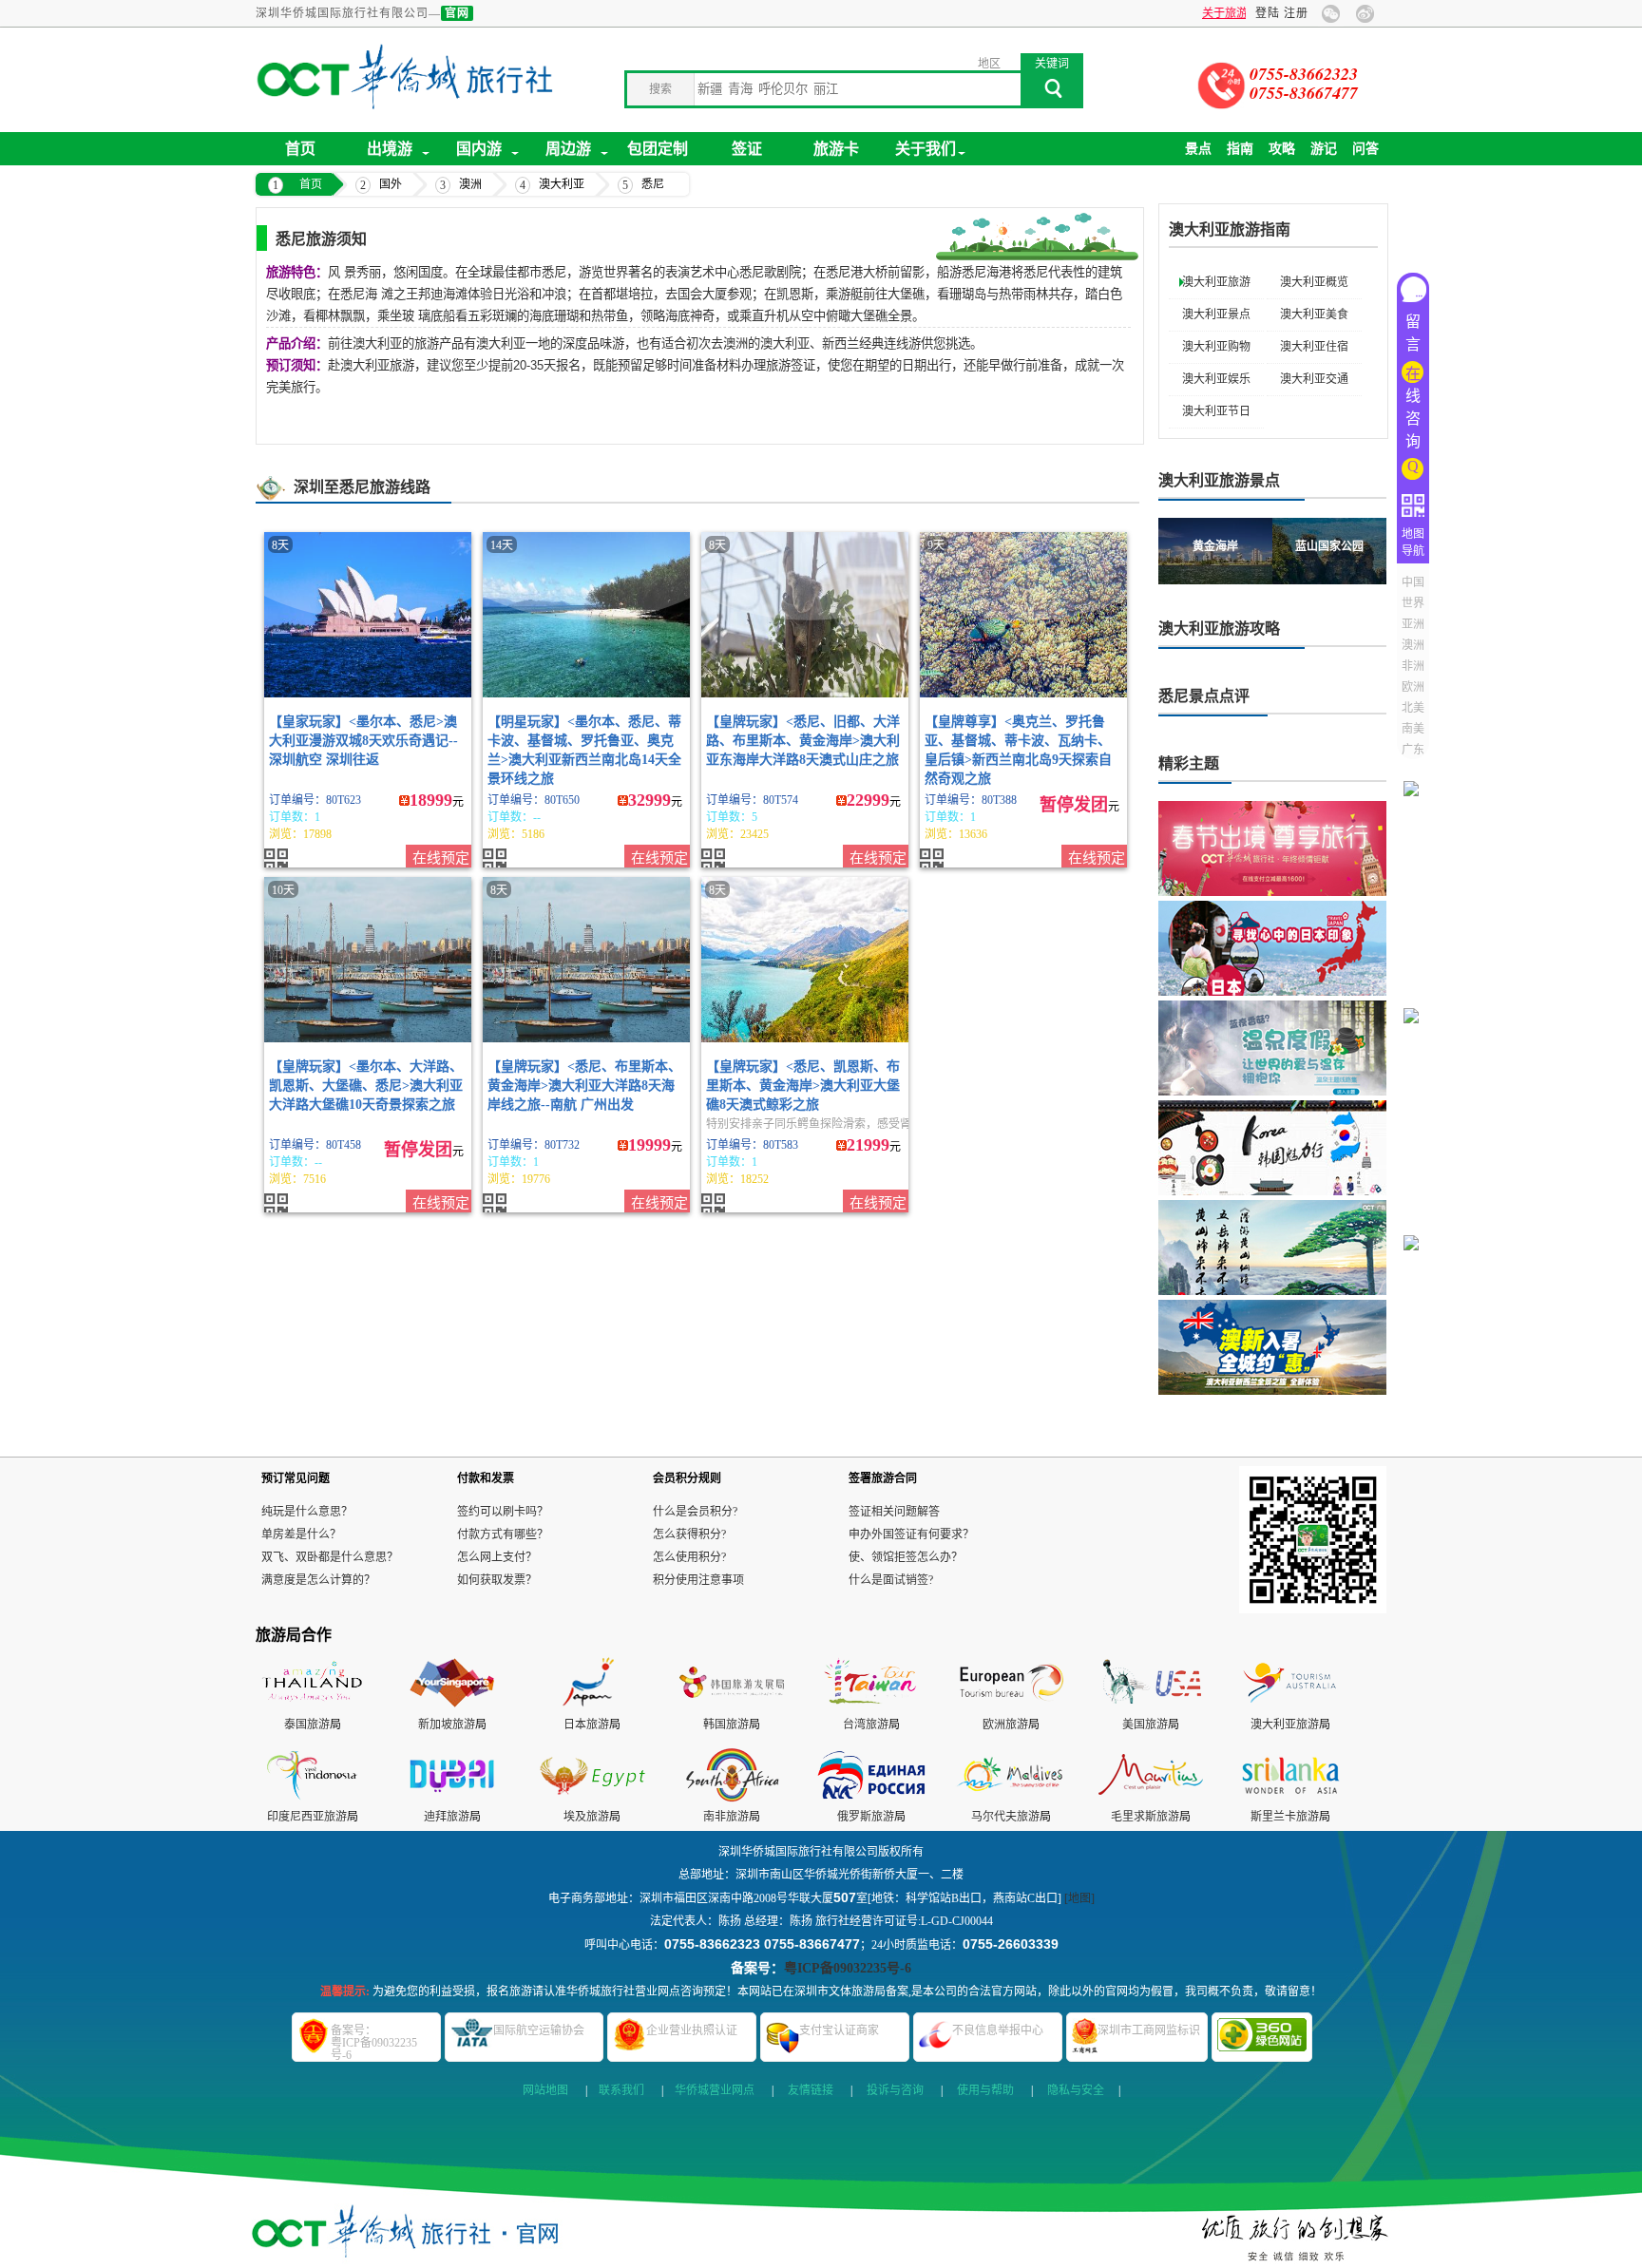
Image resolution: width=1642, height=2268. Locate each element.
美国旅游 (1145, 1725)
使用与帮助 (985, 2090)
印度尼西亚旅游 (307, 1817)
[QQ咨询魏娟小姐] (1417, 764)
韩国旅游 (726, 1725)
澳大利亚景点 (1216, 314)
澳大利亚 (562, 184)
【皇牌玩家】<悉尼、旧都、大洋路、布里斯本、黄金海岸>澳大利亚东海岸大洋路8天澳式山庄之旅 (803, 741)
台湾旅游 (866, 1725)
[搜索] (1052, 94)
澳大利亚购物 (1216, 347)
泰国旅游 (307, 1725)
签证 (747, 149)
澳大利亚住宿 (1314, 347)
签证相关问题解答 (894, 1512)
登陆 (1268, 13)
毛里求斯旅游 (1145, 1817)
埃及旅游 (586, 1817)
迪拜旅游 (447, 1817)
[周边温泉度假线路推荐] (1272, 1048)
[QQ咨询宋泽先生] (1417, 1446)
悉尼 (653, 184)
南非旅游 (726, 1817)
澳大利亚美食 (1314, 314)
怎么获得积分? (689, 1534)
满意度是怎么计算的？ (318, 1580)
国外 (391, 184)
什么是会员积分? (695, 1512)
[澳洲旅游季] (1272, 1347)
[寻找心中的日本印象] (1272, 948)
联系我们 (621, 2090)
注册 (1296, 13)
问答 (1365, 149)
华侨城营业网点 (715, 2090)
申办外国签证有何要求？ (911, 1534)
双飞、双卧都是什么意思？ (330, 1557)
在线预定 (441, 858)
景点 (1198, 149)
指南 (1240, 149)
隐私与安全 (1076, 2090)
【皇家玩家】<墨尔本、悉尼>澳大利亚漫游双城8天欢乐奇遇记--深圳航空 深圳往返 (363, 741)
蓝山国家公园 (1329, 546)
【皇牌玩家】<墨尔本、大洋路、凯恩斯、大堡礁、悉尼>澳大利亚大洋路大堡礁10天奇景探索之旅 (366, 1086)
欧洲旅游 (1005, 1725)
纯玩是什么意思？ (307, 1512)
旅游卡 (836, 149)
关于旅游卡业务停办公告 (1183, 13)
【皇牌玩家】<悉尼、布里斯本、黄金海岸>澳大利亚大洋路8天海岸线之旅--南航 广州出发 (584, 1086)
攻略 (1282, 149)
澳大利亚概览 (1314, 282)
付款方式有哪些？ (503, 1534)
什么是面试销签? (891, 1580)
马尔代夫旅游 (1005, 1817)
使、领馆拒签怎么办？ (906, 1557)
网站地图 (545, 2090)
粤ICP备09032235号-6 (848, 1968)
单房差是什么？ (301, 1534)
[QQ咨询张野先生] (1417, 1219)
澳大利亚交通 (1314, 379)
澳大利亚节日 (1216, 411)
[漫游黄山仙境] (1272, 1248)
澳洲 (470, 184)
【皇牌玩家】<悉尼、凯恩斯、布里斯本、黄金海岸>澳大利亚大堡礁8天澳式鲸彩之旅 (803, 1086)
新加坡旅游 (447, 1725)
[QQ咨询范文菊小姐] (1417, 991)
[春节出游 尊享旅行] (1272, 848)
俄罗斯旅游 (866, 1817)
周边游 (568, 149)
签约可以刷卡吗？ (503, 1512)
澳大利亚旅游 (1216, 282)
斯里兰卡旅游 (1285, 1817)
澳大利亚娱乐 (1216, 379)
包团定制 (658, 149)
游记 (1324, 149)
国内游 (479, 149)
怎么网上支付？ (497, 1557)
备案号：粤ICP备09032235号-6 (374, 2043)
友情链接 (811, 2090)
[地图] (1079, 1898)
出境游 (390, 149)
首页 (300, 149)
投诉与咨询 (895, 2090)
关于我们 (926, 149)
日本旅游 (586, 1725)
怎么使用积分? (689, 1557)
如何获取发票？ (497, 1580)
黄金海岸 (1215, 546)
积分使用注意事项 (698, 1580)
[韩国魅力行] (1272, 1148)
